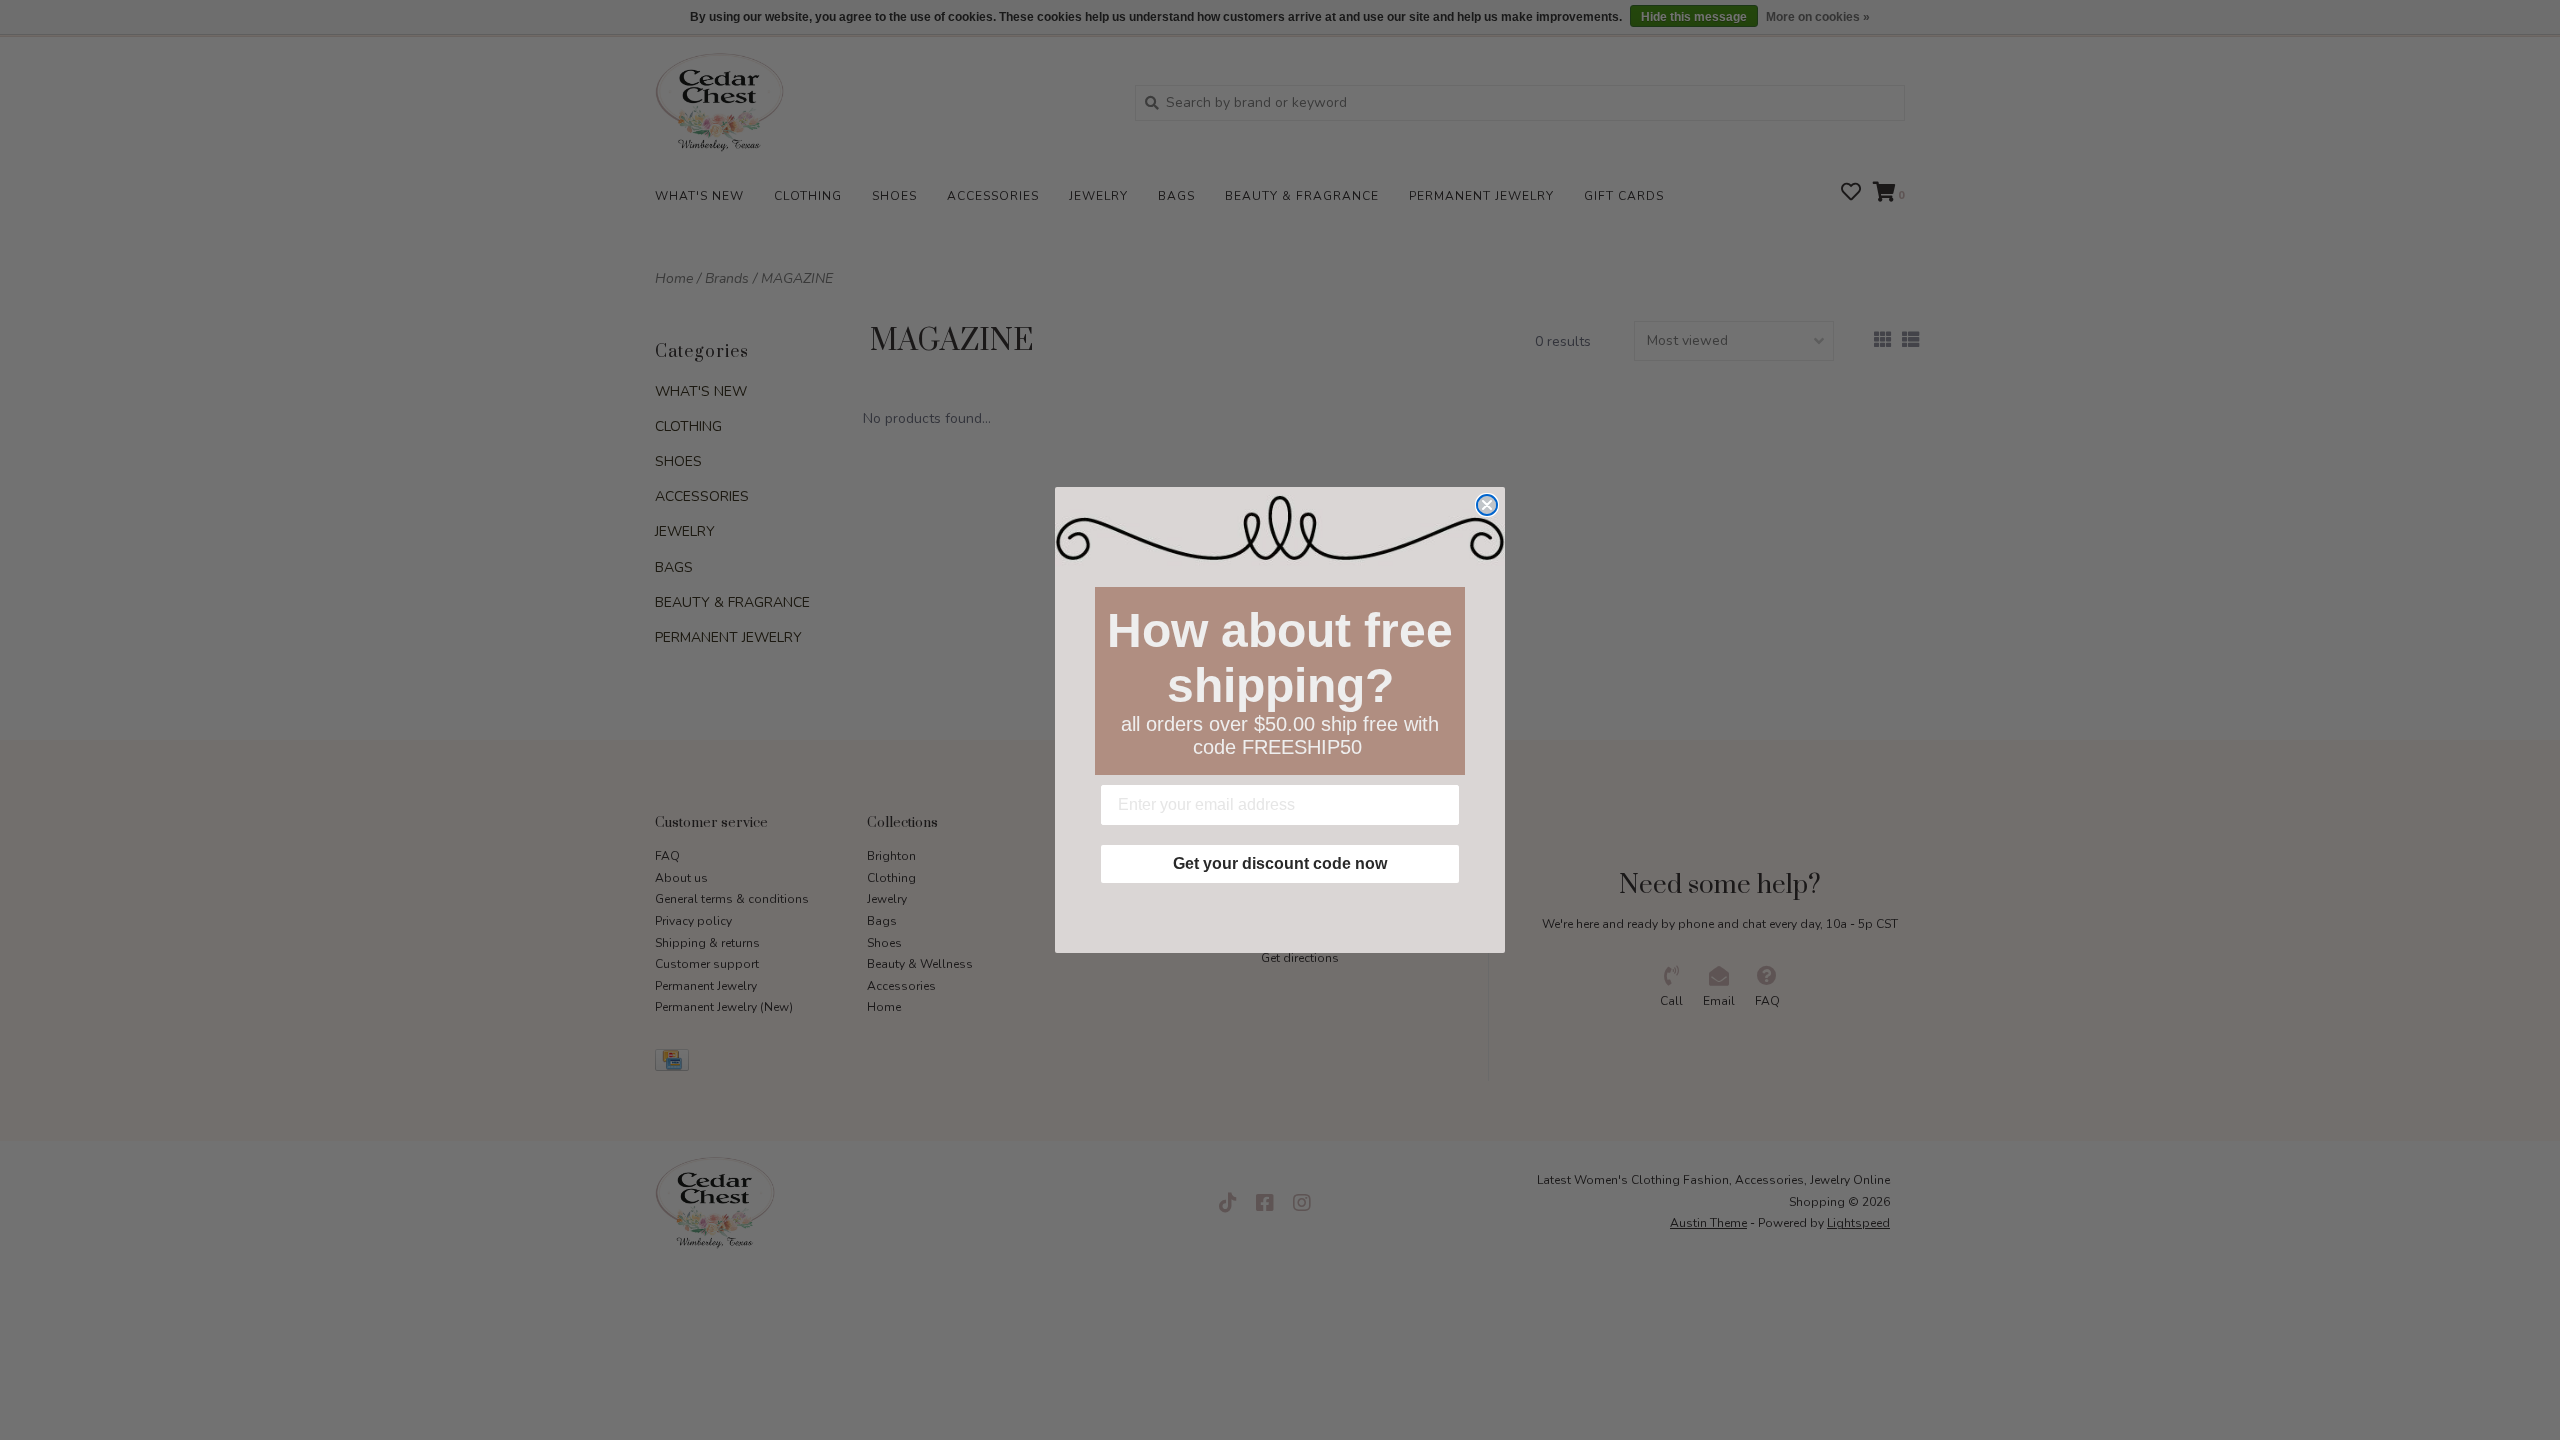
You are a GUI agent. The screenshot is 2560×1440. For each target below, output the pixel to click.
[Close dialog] (1487, 505)
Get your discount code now (1280, 863)
